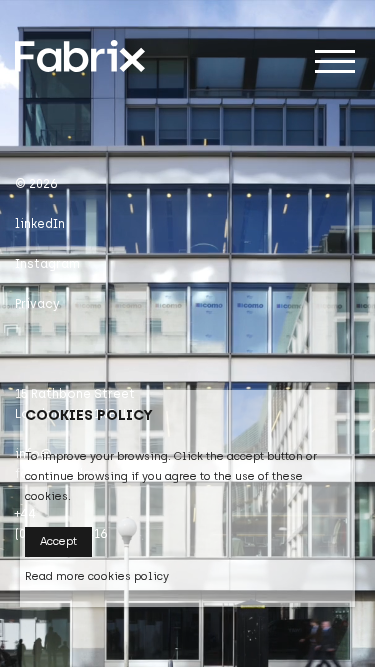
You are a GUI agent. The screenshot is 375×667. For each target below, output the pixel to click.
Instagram (47, 264)
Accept (58, 541)
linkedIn (40, 224)
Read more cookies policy (97, 576)
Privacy (37, 304)
